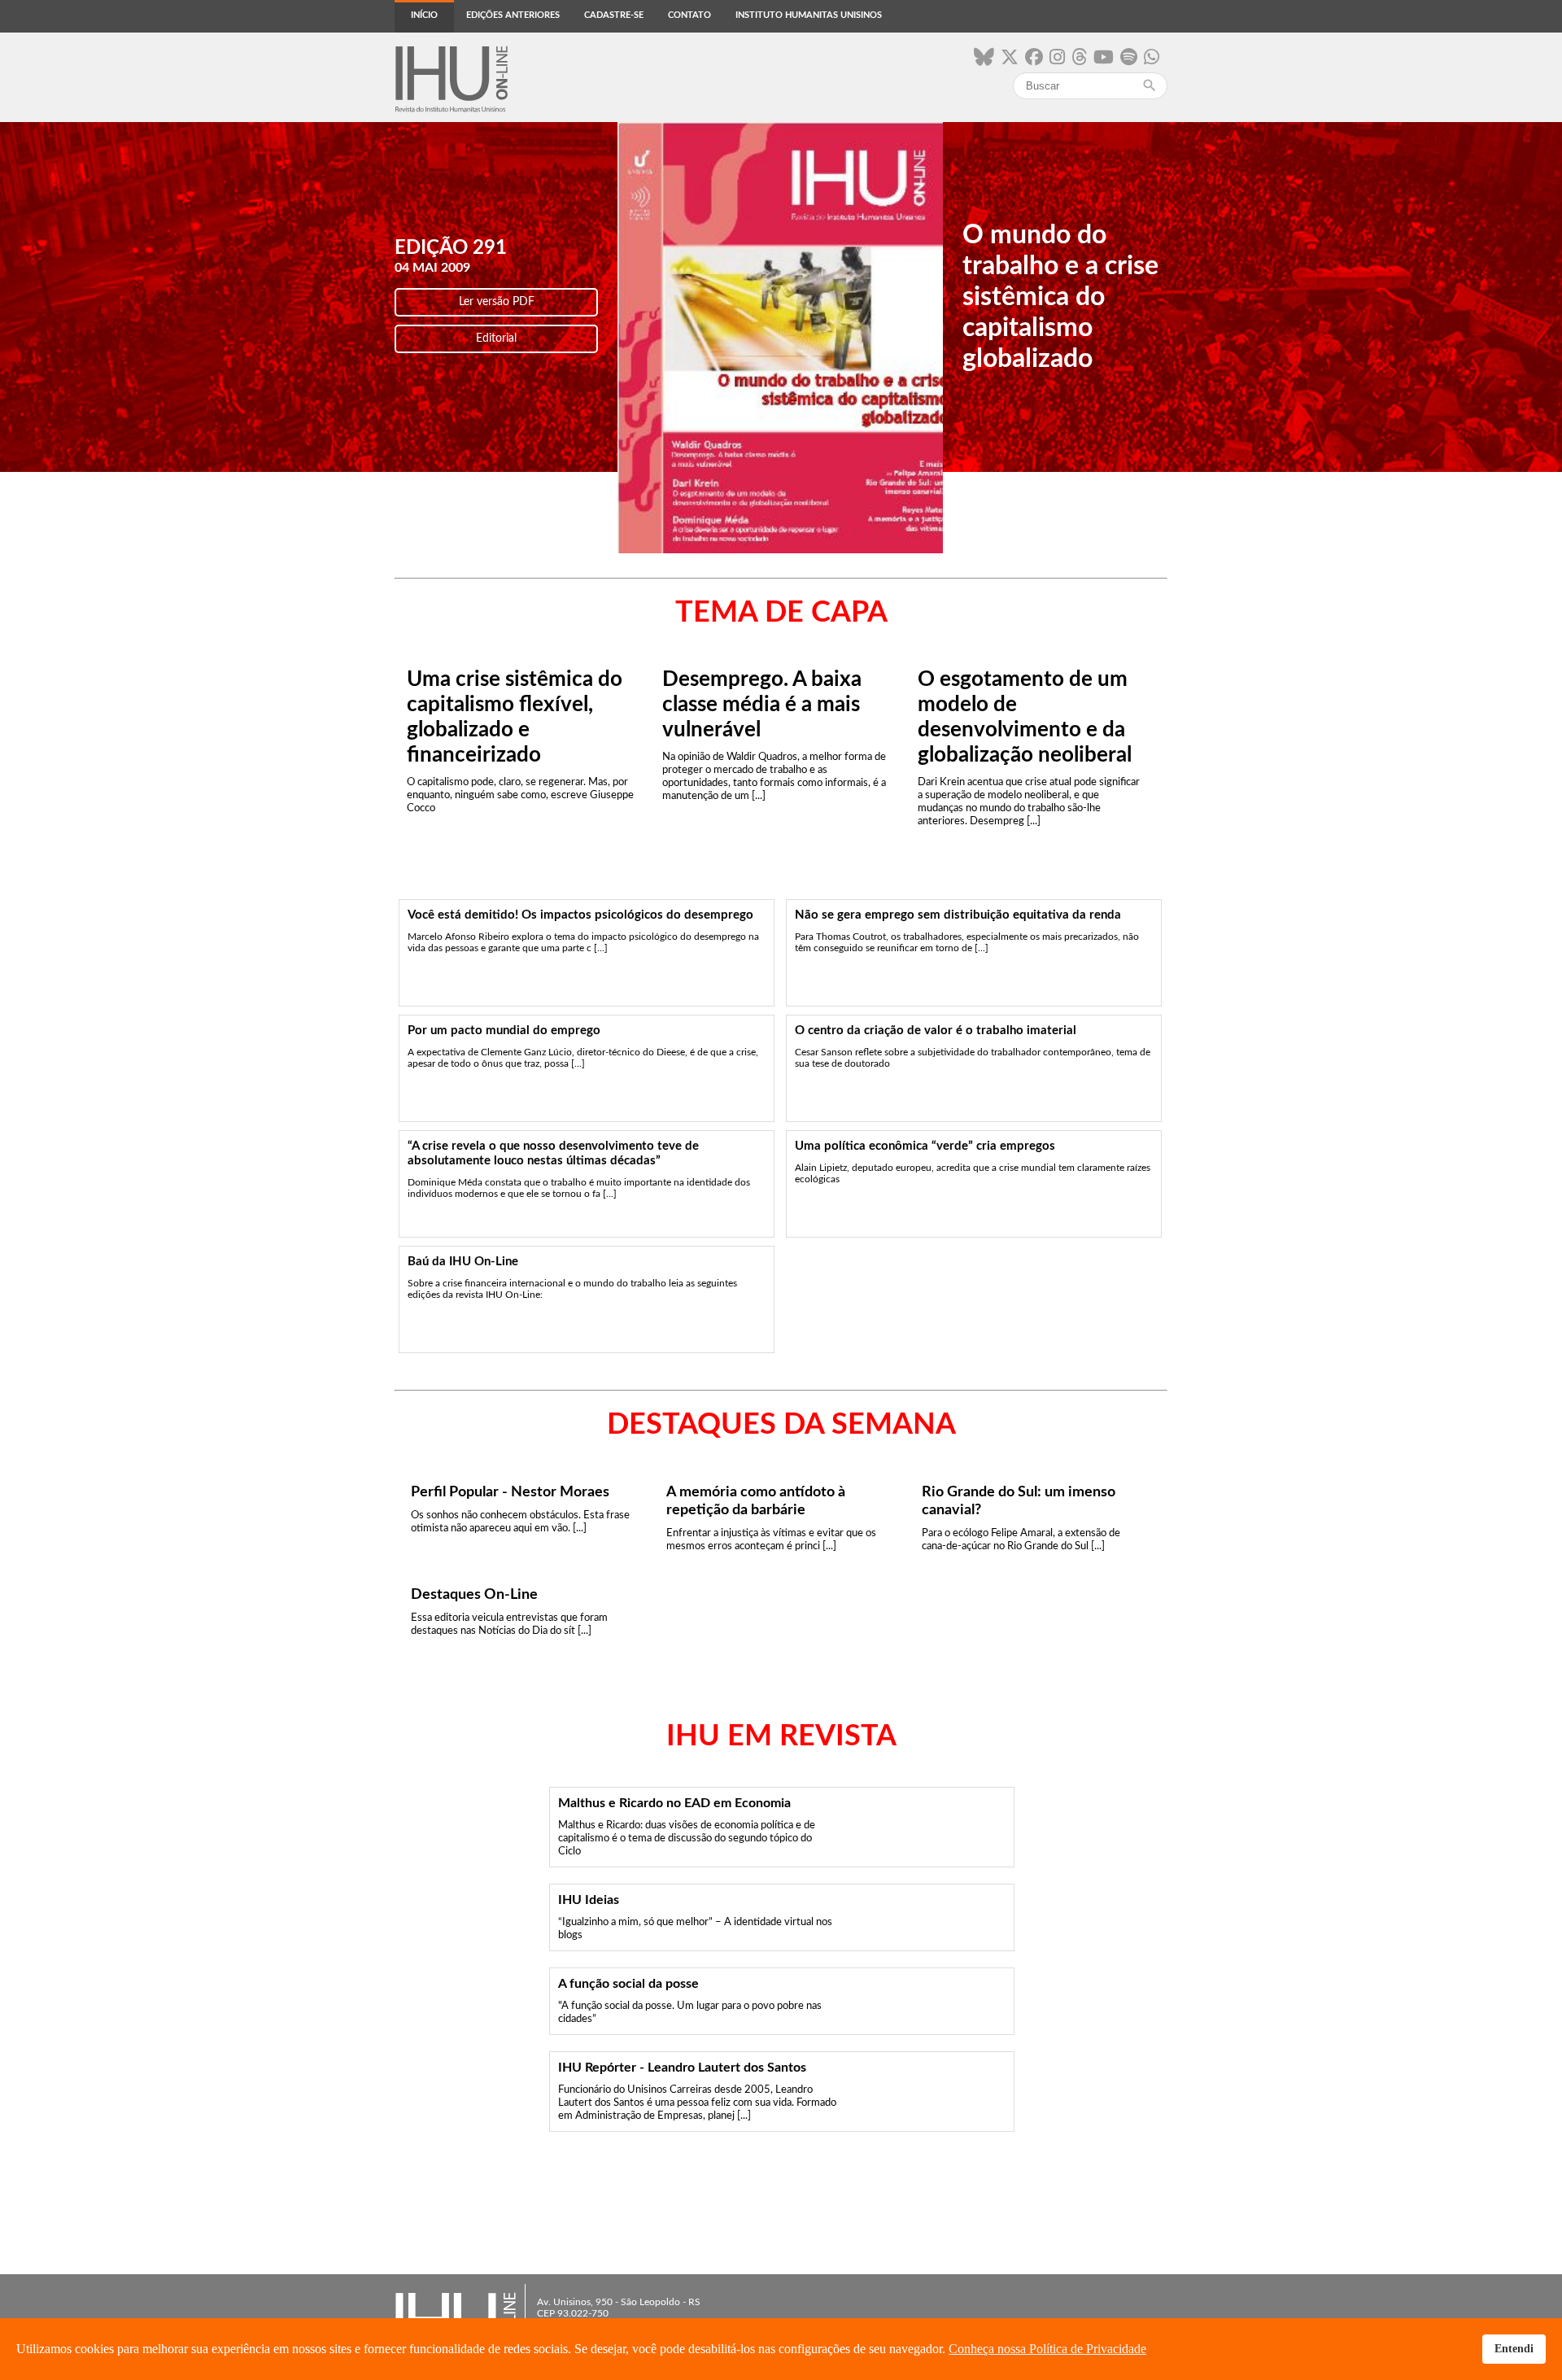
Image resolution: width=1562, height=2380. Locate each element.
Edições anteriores (513, 15)
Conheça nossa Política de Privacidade (1047, 2349)
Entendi (1514, 2348)
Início (424, 15)
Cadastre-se (614, 15)
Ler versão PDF (497, 302)
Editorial (496, 338)
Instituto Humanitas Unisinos (809, 15)
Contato (689, 15)
